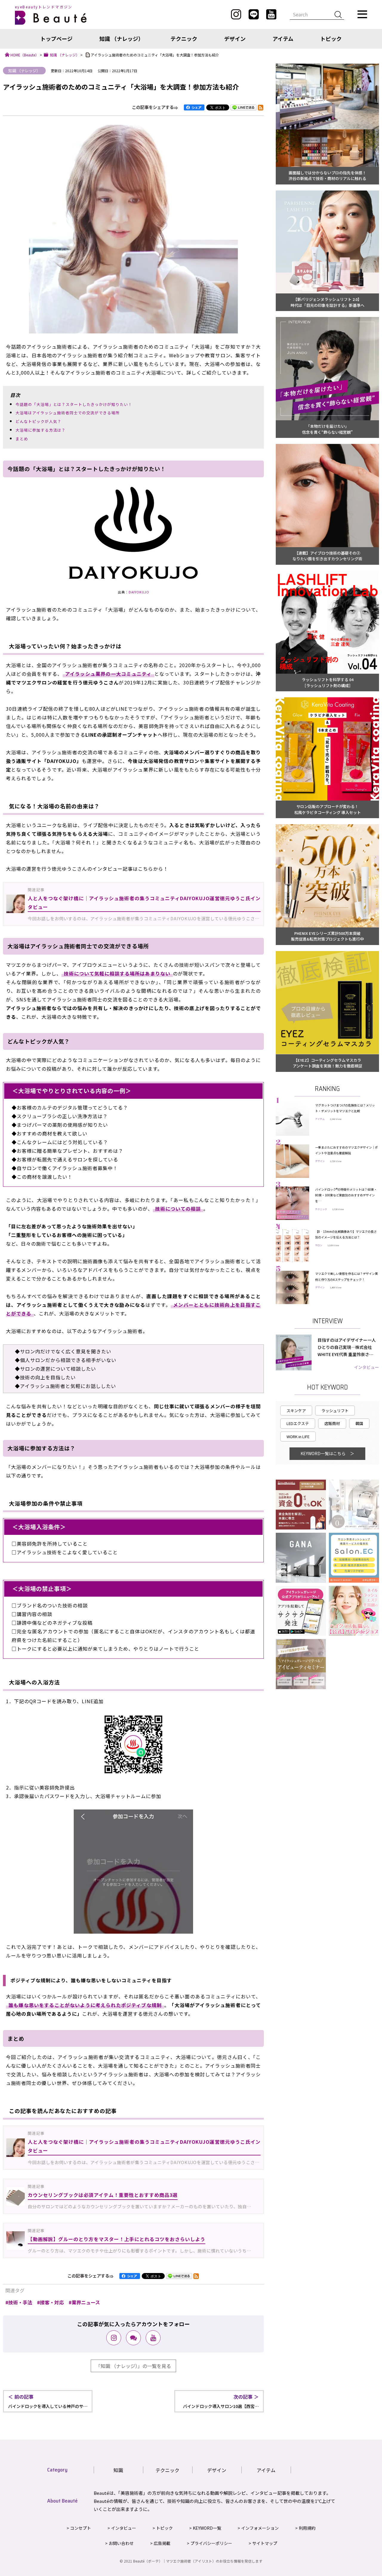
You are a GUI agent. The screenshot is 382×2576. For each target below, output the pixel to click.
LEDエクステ (298, 1423)
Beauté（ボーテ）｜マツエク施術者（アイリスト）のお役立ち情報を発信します (198, 2561)
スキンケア (296, 1411)
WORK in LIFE (298, 1437)
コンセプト (81, 2528)
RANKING (327, 1089)
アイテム (283, 39)
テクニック (184, 39)
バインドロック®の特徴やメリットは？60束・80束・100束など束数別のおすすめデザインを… (346, 1195)
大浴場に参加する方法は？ (41, 430)
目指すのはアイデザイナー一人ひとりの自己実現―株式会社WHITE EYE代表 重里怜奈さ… (347, 1347)
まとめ (22, 439)
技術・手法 (20, 2302)
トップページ (56, 39)
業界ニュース (86, 2302)
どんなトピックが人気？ (38, 421)
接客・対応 (52, 2302)
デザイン (235, 39)
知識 (118, 2470)
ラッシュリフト (335, 1411)
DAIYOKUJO (139, 592)
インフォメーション (260, 2528)
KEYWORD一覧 (207, 2528)
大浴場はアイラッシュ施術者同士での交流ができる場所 (68, 413)
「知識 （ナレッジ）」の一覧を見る (133, 2366)
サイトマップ (265, 2543)
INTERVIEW (328, 1321)
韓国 (359, 1423)
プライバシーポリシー (211, 2543)
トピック (331, 39)
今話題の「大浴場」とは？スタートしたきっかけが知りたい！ (74, 404)
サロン (319, 1245)
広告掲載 (162, 2543)
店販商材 (332, 1423)
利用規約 (307, 2528)
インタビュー (366, 1367)
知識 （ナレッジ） (121, 39)
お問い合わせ (121, 2543)
